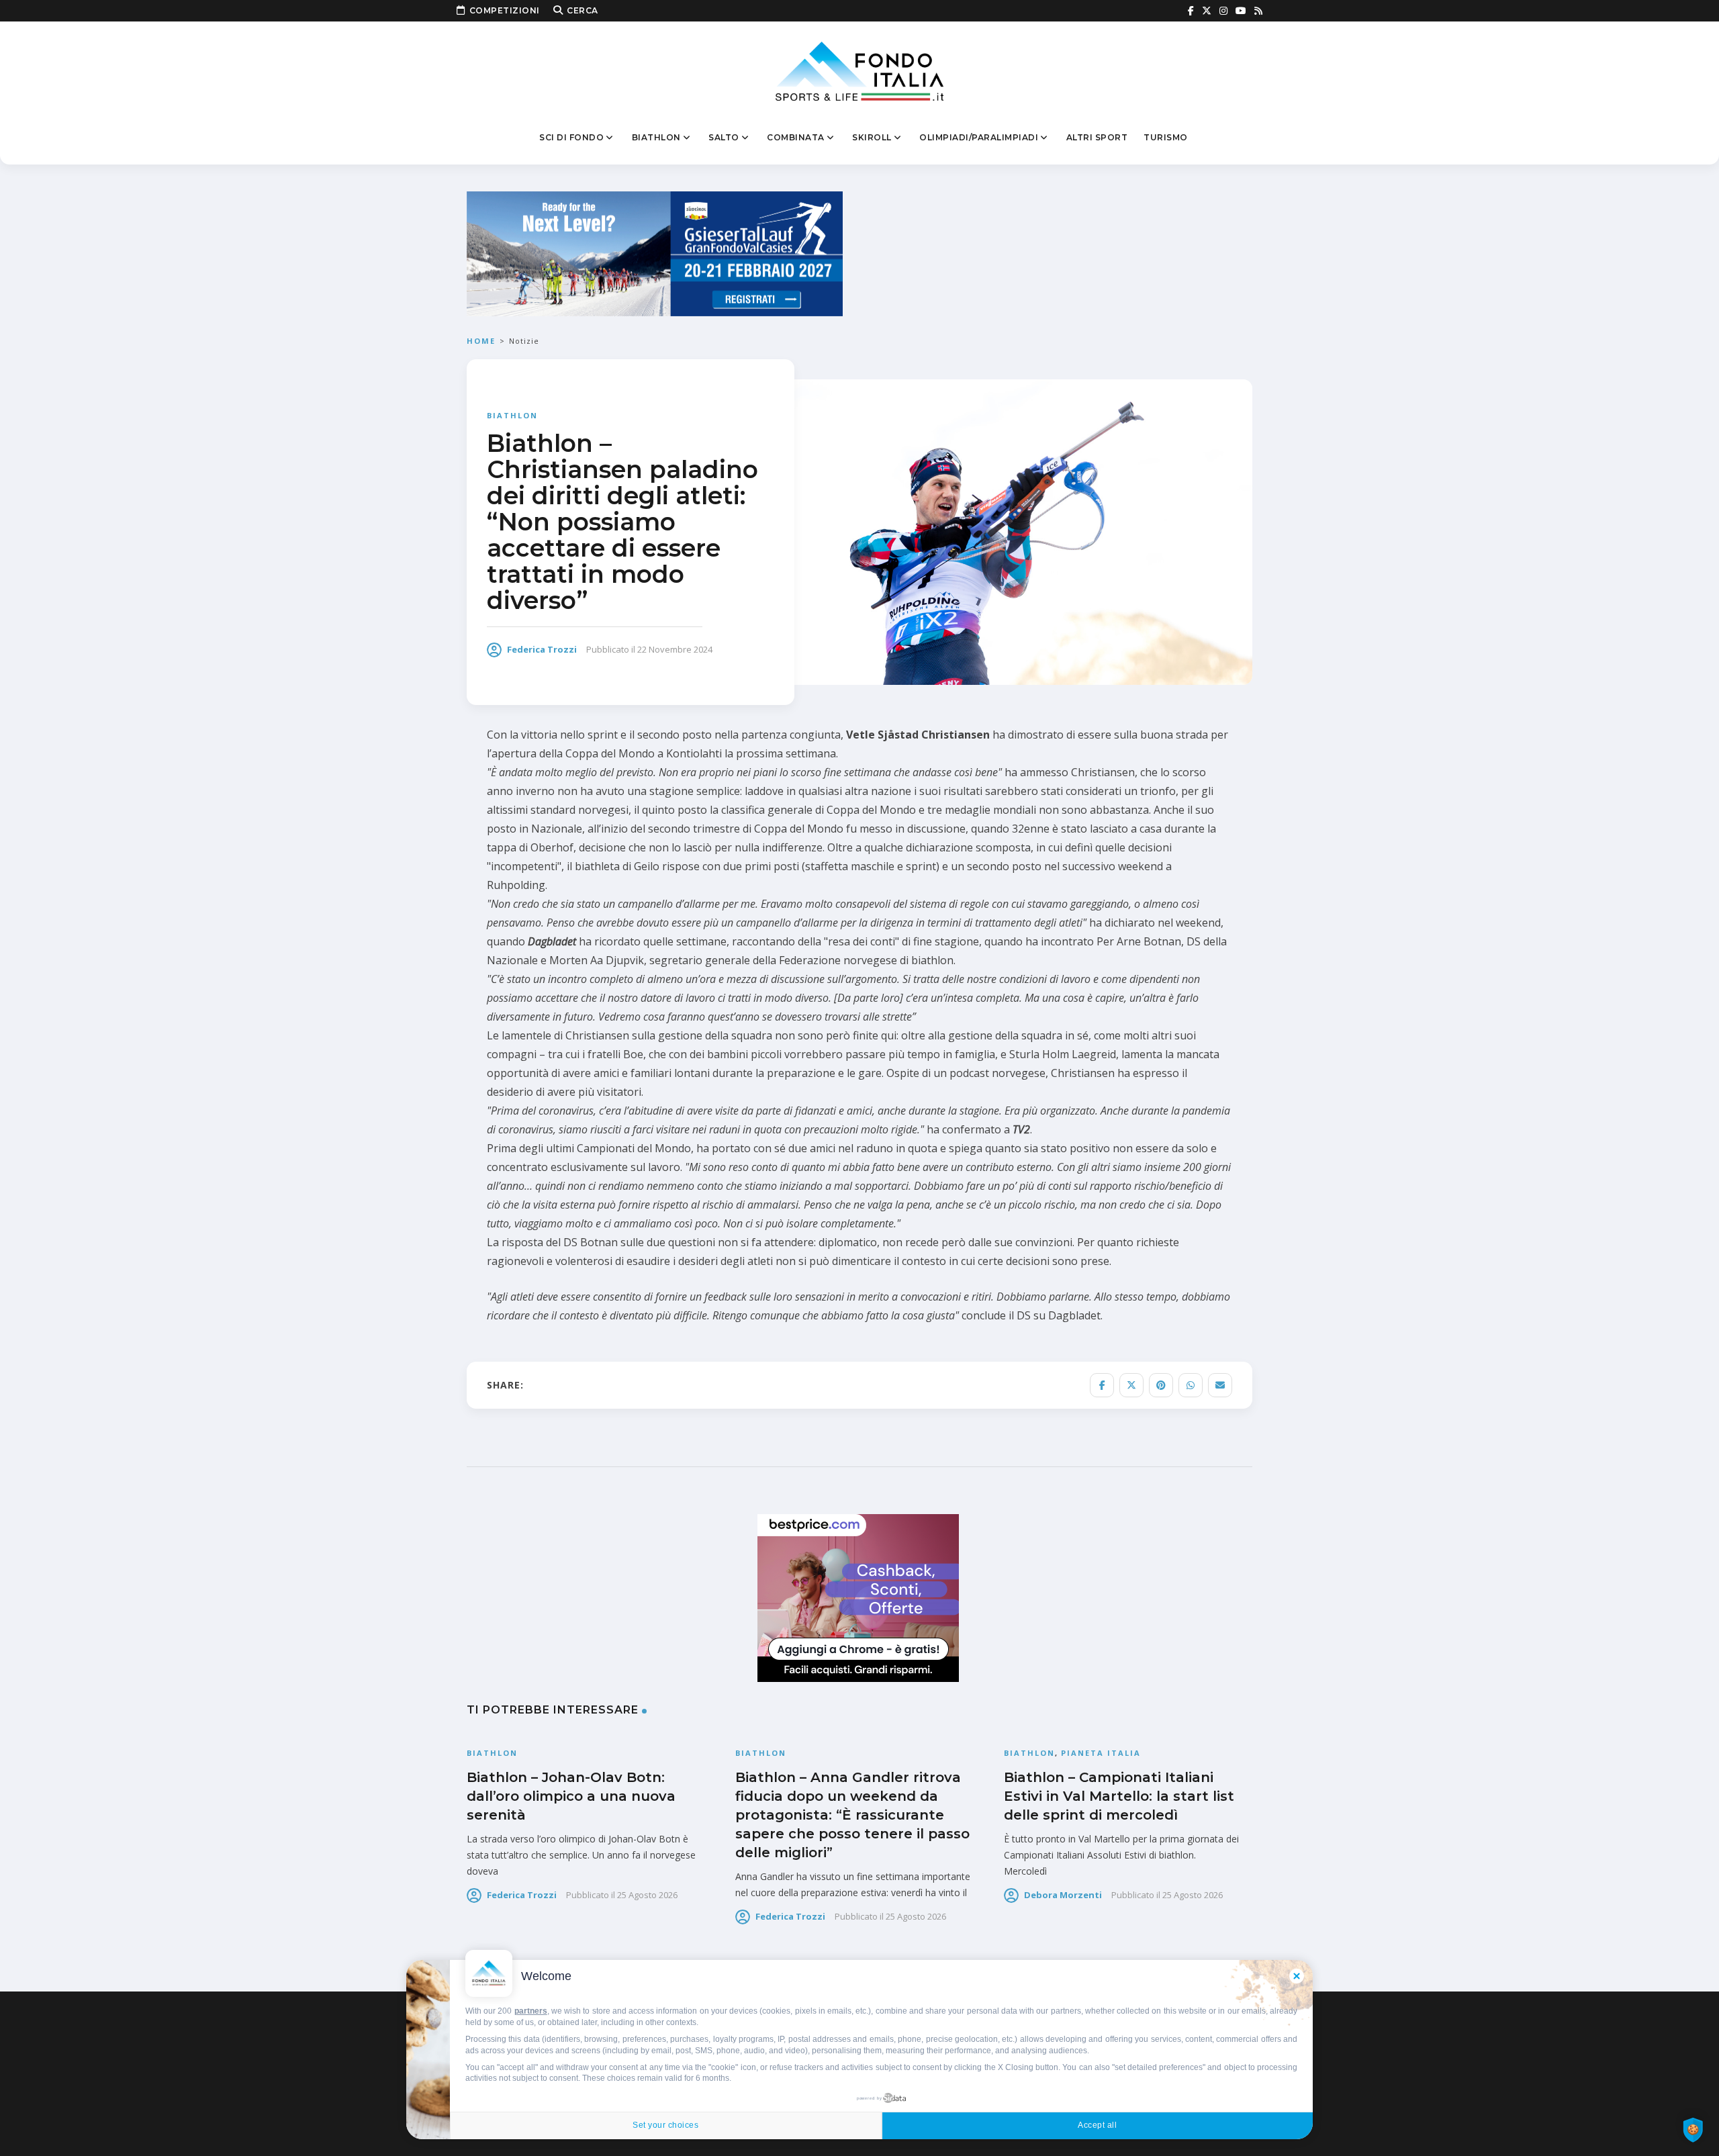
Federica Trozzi (542, 649)
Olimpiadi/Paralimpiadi (979, 137)
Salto (724, 137)
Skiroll (872, 137)
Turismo (1166, 137)
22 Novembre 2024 (675, 649)
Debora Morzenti (1063, 1895)
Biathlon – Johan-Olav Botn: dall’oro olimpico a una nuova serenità (571, 1796)
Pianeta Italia (1101, 1753)
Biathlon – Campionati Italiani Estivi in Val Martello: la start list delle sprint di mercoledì (1119, 1796)
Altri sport (1097, 137)
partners (531, 2011)
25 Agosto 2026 (647, 1895)
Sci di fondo (571, 137)
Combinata (796, 137)
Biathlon (656, 137)
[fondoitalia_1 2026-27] (655, 253)
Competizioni (505, 10)
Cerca (583, 10)
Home (481, 341)
